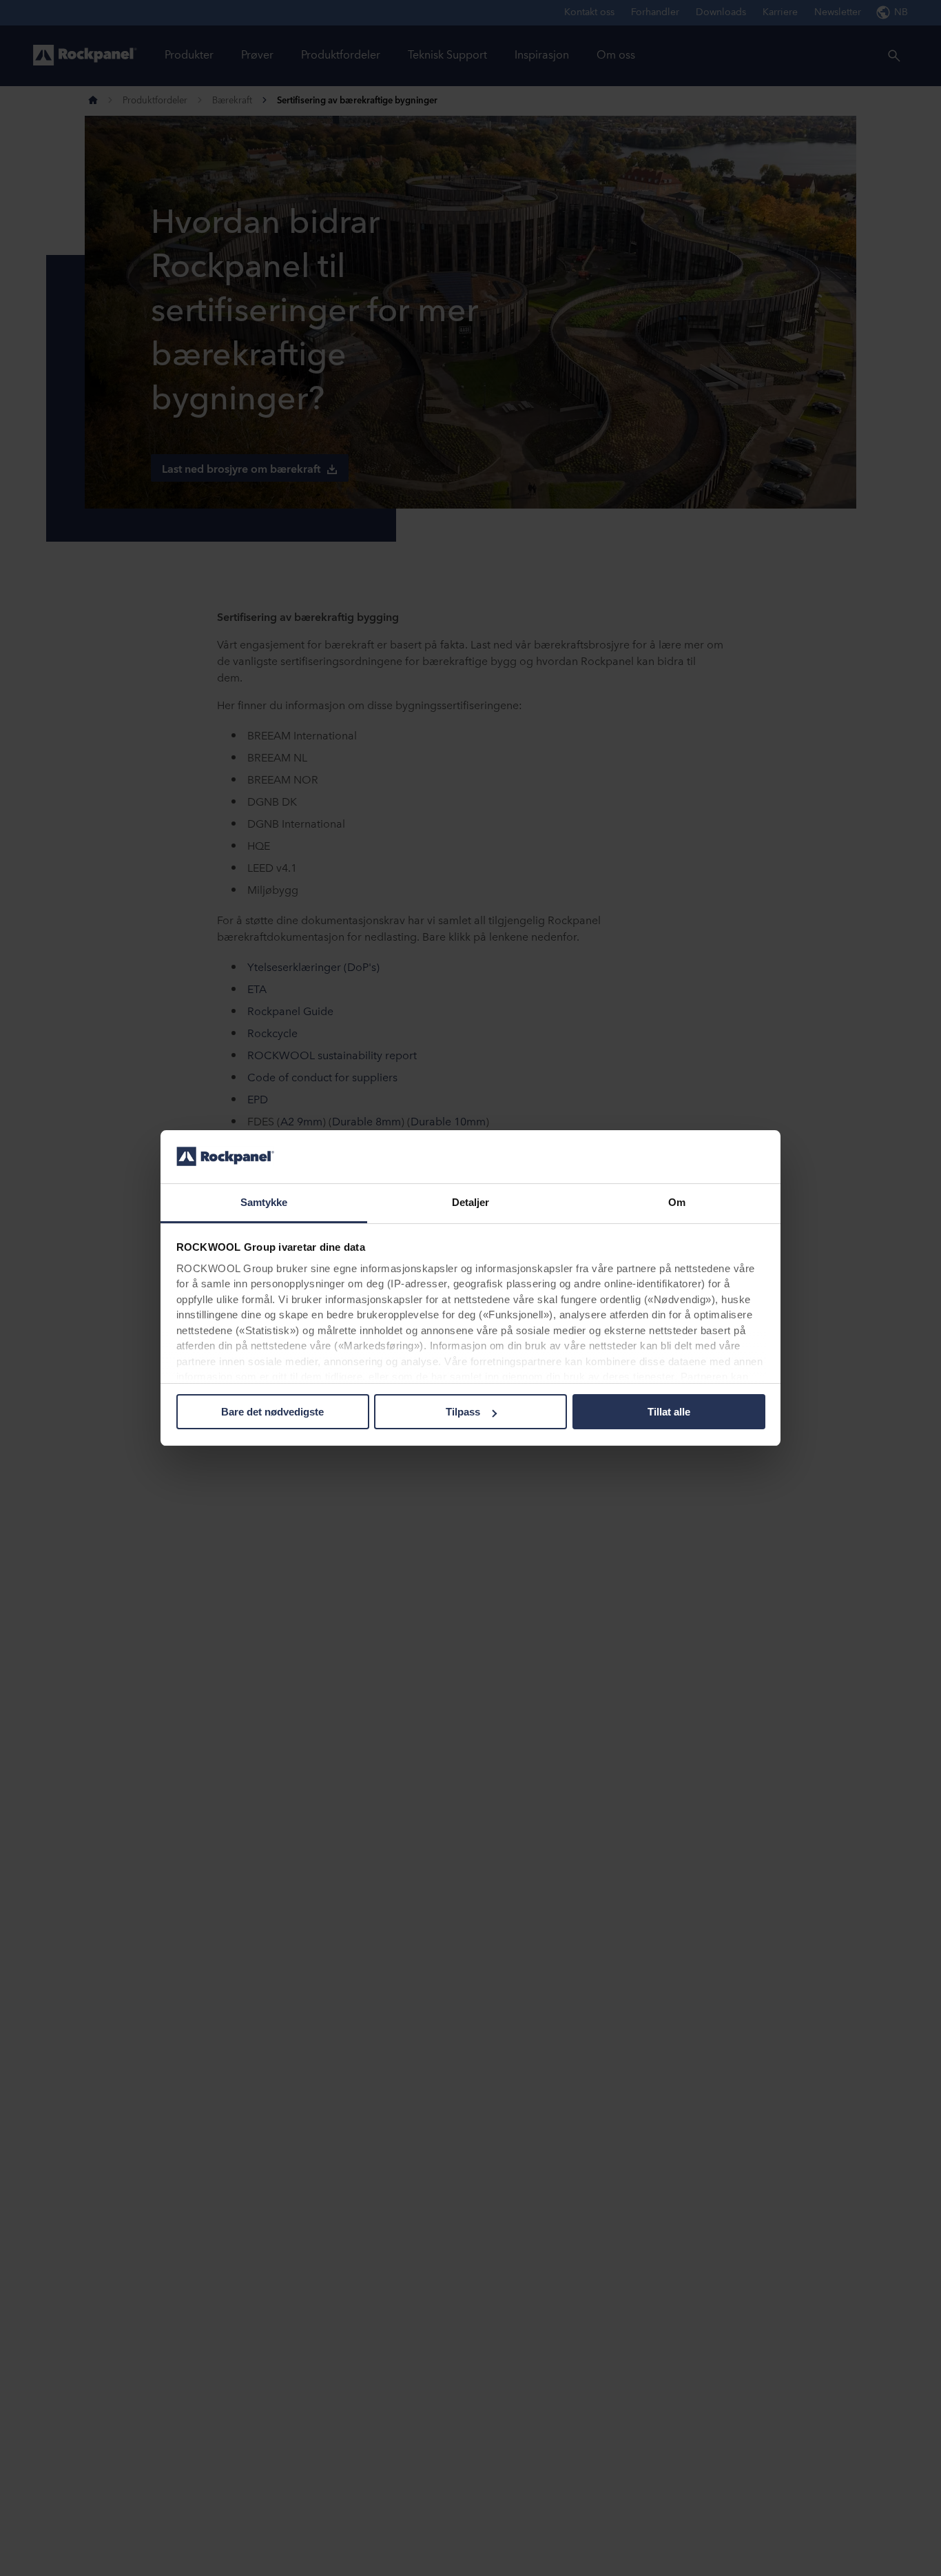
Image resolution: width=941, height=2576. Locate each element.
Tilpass (463, 1412)
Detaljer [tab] (471, 1202)
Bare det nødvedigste (272, 1412)
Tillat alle (669, 1412)
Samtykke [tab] (264, 1202)
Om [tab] (677, 1202)
